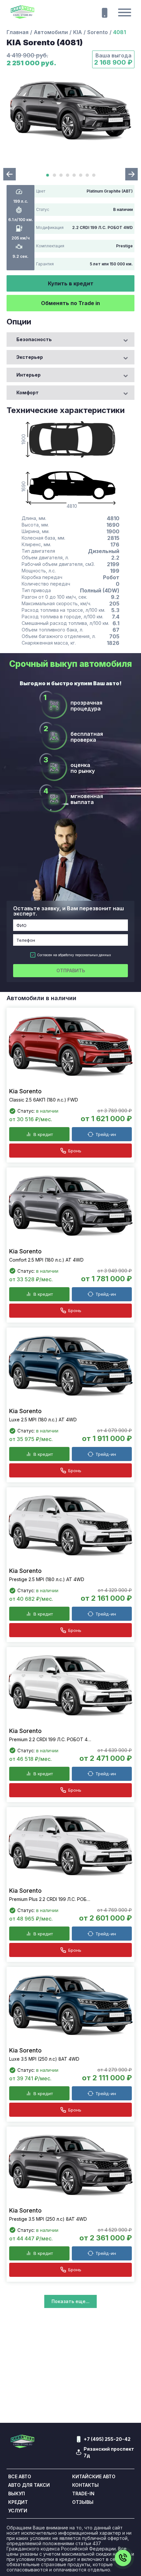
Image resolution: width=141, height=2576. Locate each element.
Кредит (18, 2502)
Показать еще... (70, 2301)
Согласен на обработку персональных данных (74, 955)
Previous (10, 174)
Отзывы (83, 2502)
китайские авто (94, 2477)
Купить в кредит (71, 283)
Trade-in (83, 2494)
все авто (20, 2477)
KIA (78, 32)
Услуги (18, 2511)
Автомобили (51, 32)
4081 (120, 32)
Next (131, 174)
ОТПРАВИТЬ (71, 970)
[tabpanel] (70, 111)
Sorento (98, 32)
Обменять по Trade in (70, 303)
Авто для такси (29, 2485)
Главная (18, 32)
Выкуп (17, 2494)
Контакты (85, 2485)
